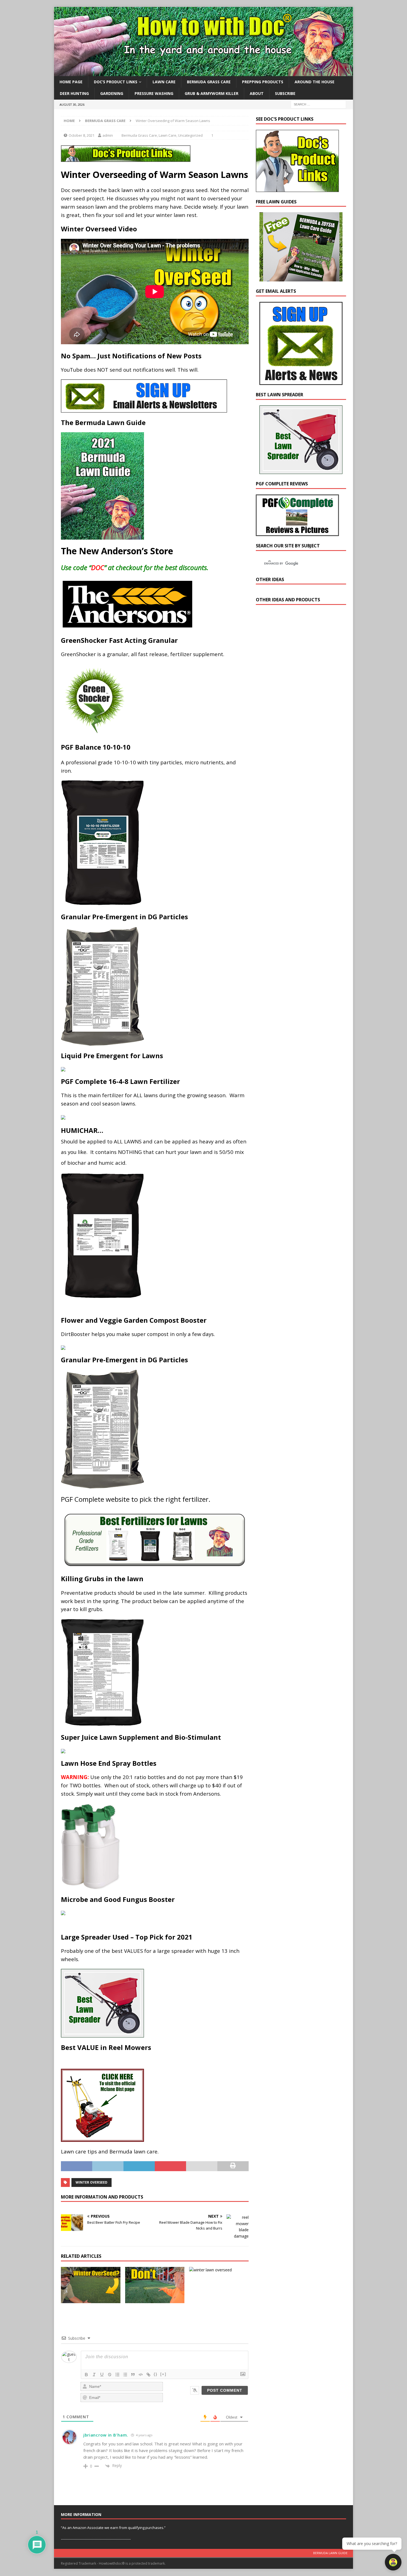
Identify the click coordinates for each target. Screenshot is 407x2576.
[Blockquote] (133, 2375)
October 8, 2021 (82, 135)
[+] (163, 2374)
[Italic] (94, 2375)
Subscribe (285, 93)
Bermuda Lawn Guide (330, 2553)
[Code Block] (141, 2375)
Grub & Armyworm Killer (212, 93)
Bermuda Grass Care (209, 82)
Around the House (315, 82)
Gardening (112, 93)
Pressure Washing (154, 93)
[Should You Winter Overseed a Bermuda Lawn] (155, 2285)
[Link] (148, 2375)
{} (156, 2374)
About (257, 93)
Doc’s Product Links (116, 82)
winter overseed (92, 2182)
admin (108, 135)
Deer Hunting (74, 93)
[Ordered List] (117, 2375)
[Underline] (102, 2375)
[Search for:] (318, 104)
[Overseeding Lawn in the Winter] (219, 2270)
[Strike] (110, 2375)
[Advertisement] (297, 706)
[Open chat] (393, 2562)
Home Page (71, 82)
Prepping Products (263, 82)
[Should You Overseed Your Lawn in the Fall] (91, 2285)
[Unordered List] (125, 2375)
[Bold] (86, 2375)
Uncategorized (190, 135)
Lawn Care (164, 82)
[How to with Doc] (203, 73)
